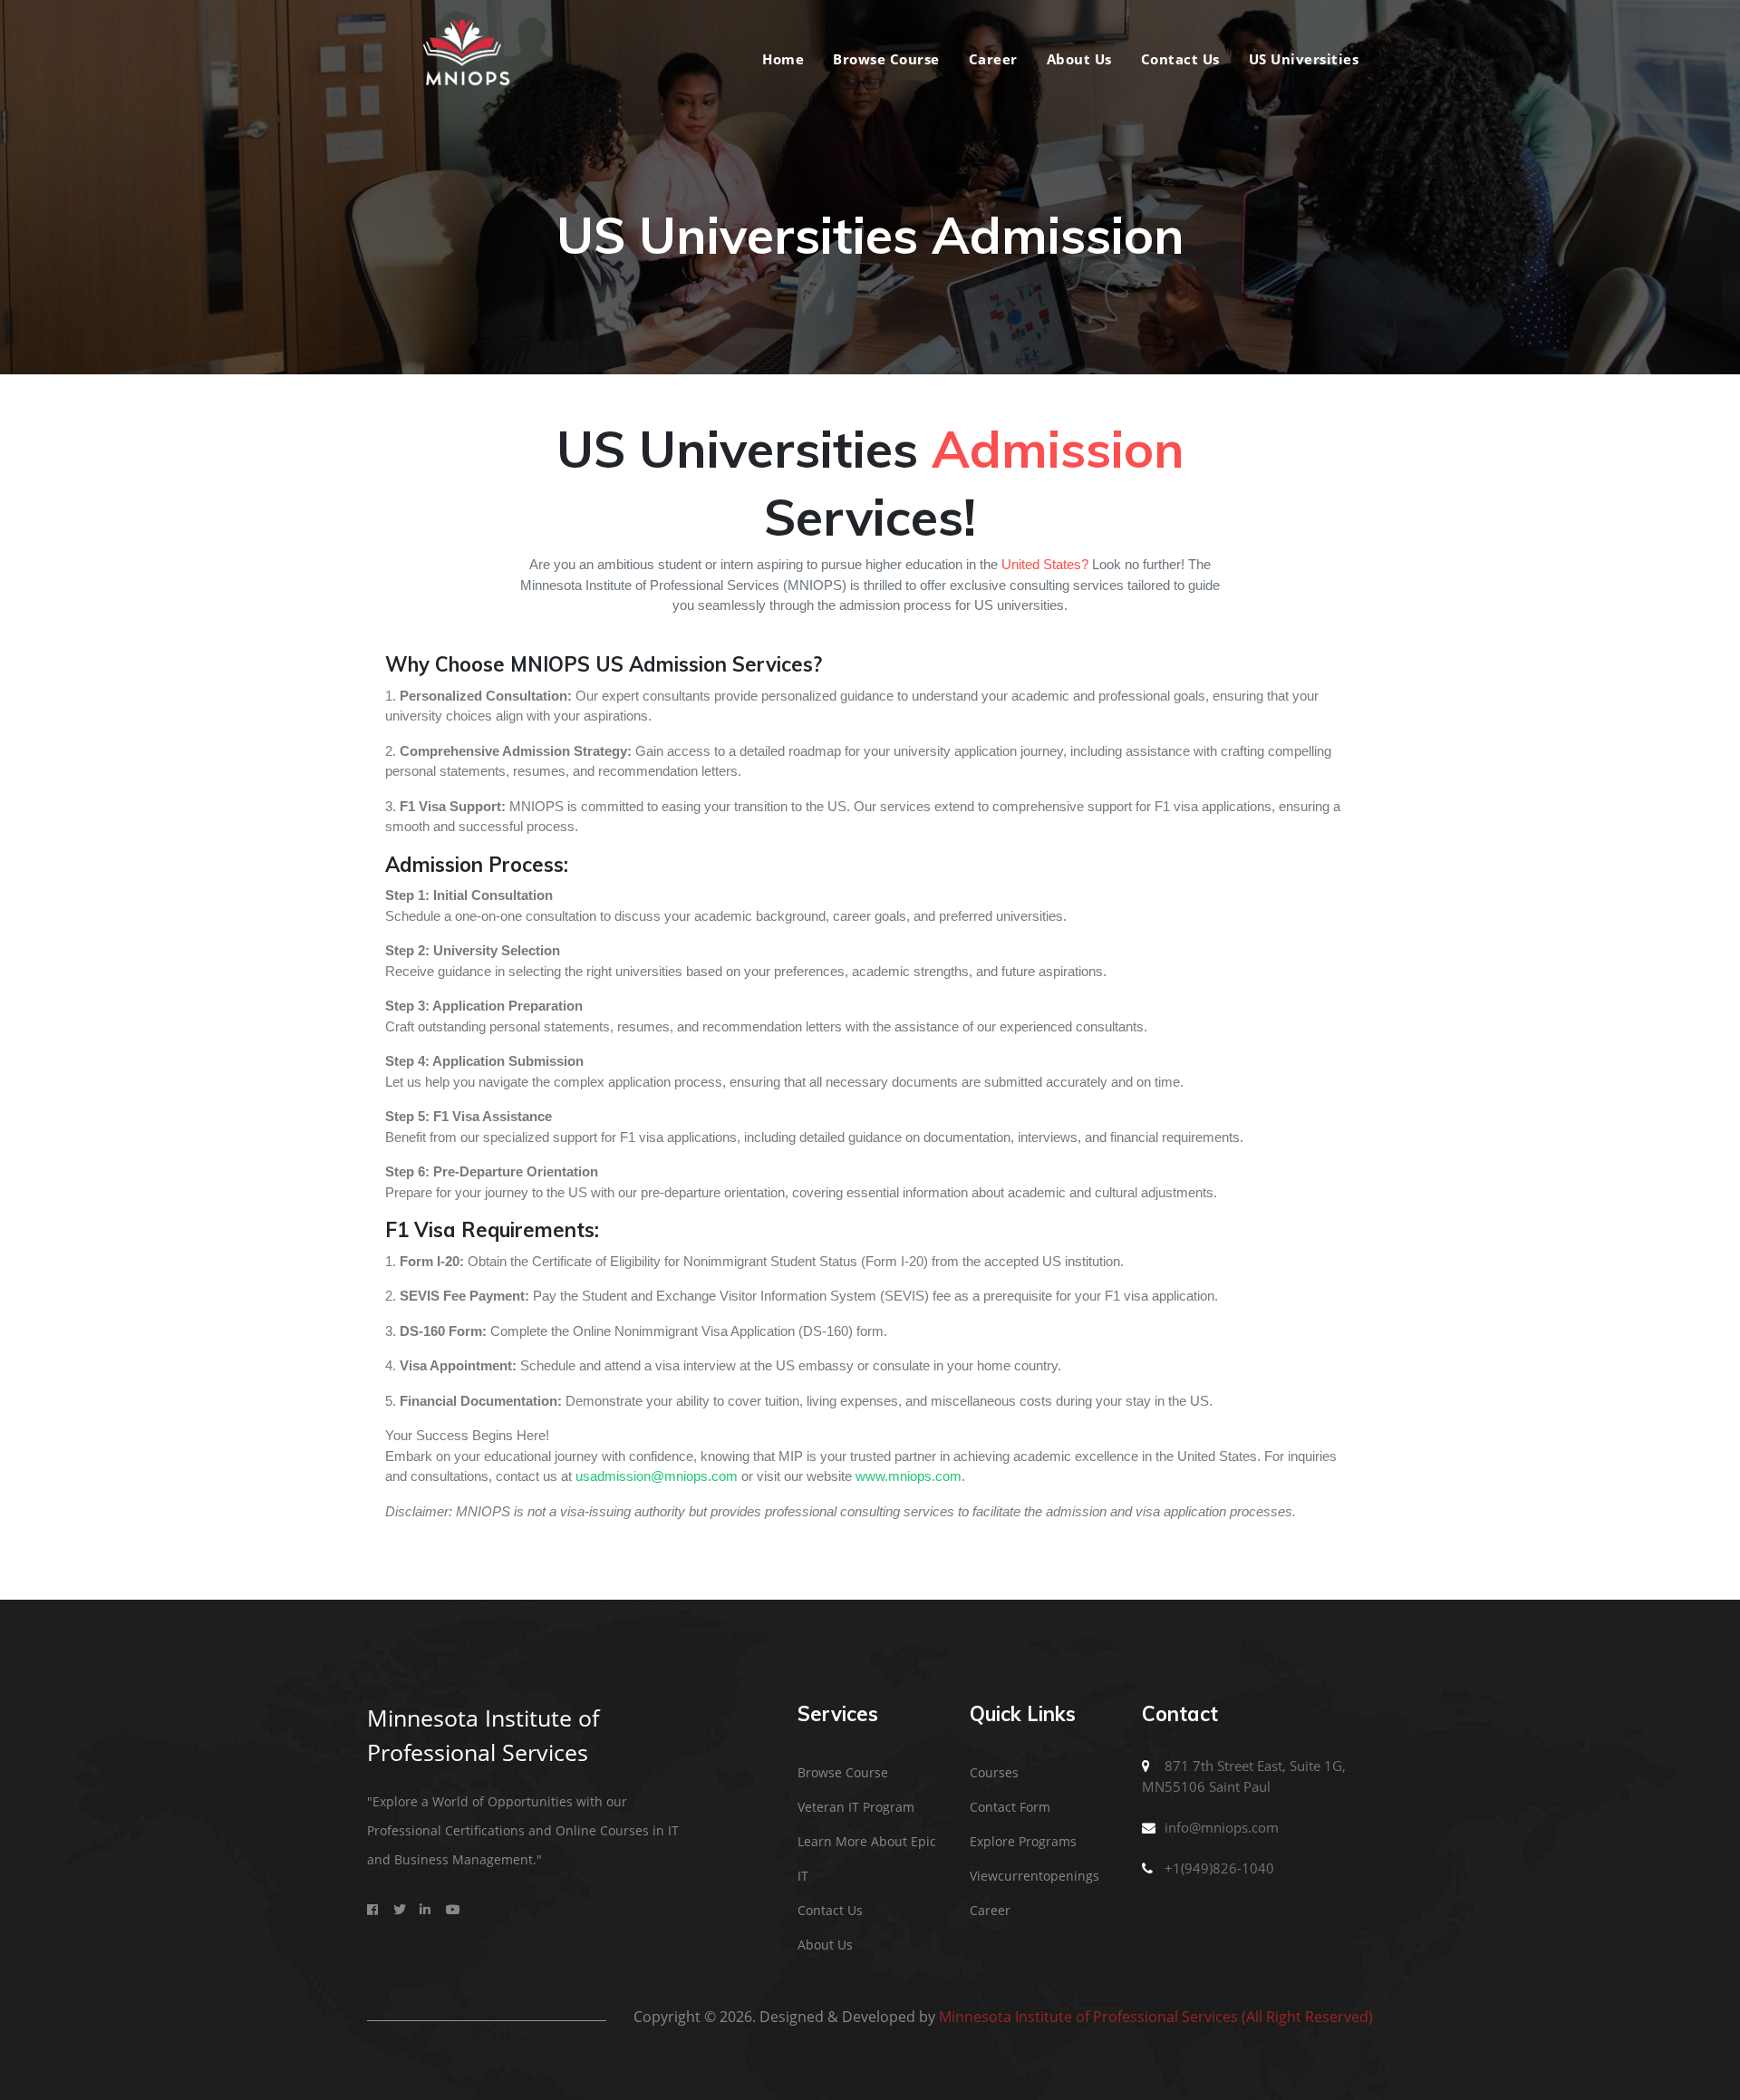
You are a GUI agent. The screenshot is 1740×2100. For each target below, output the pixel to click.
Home (783, 59)
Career (993, 59)
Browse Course (886, 59)
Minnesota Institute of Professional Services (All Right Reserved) (1156, 2017)
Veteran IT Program (856, 1807)
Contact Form (1010, 1807)
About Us (1079, 59)
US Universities (1304, 59)
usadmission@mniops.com (657, 1476)
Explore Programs (1023, 1841)
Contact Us (1180, 59)
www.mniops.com (909, 1476)
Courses (994, 1772)
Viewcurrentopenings (1034, 1876)
